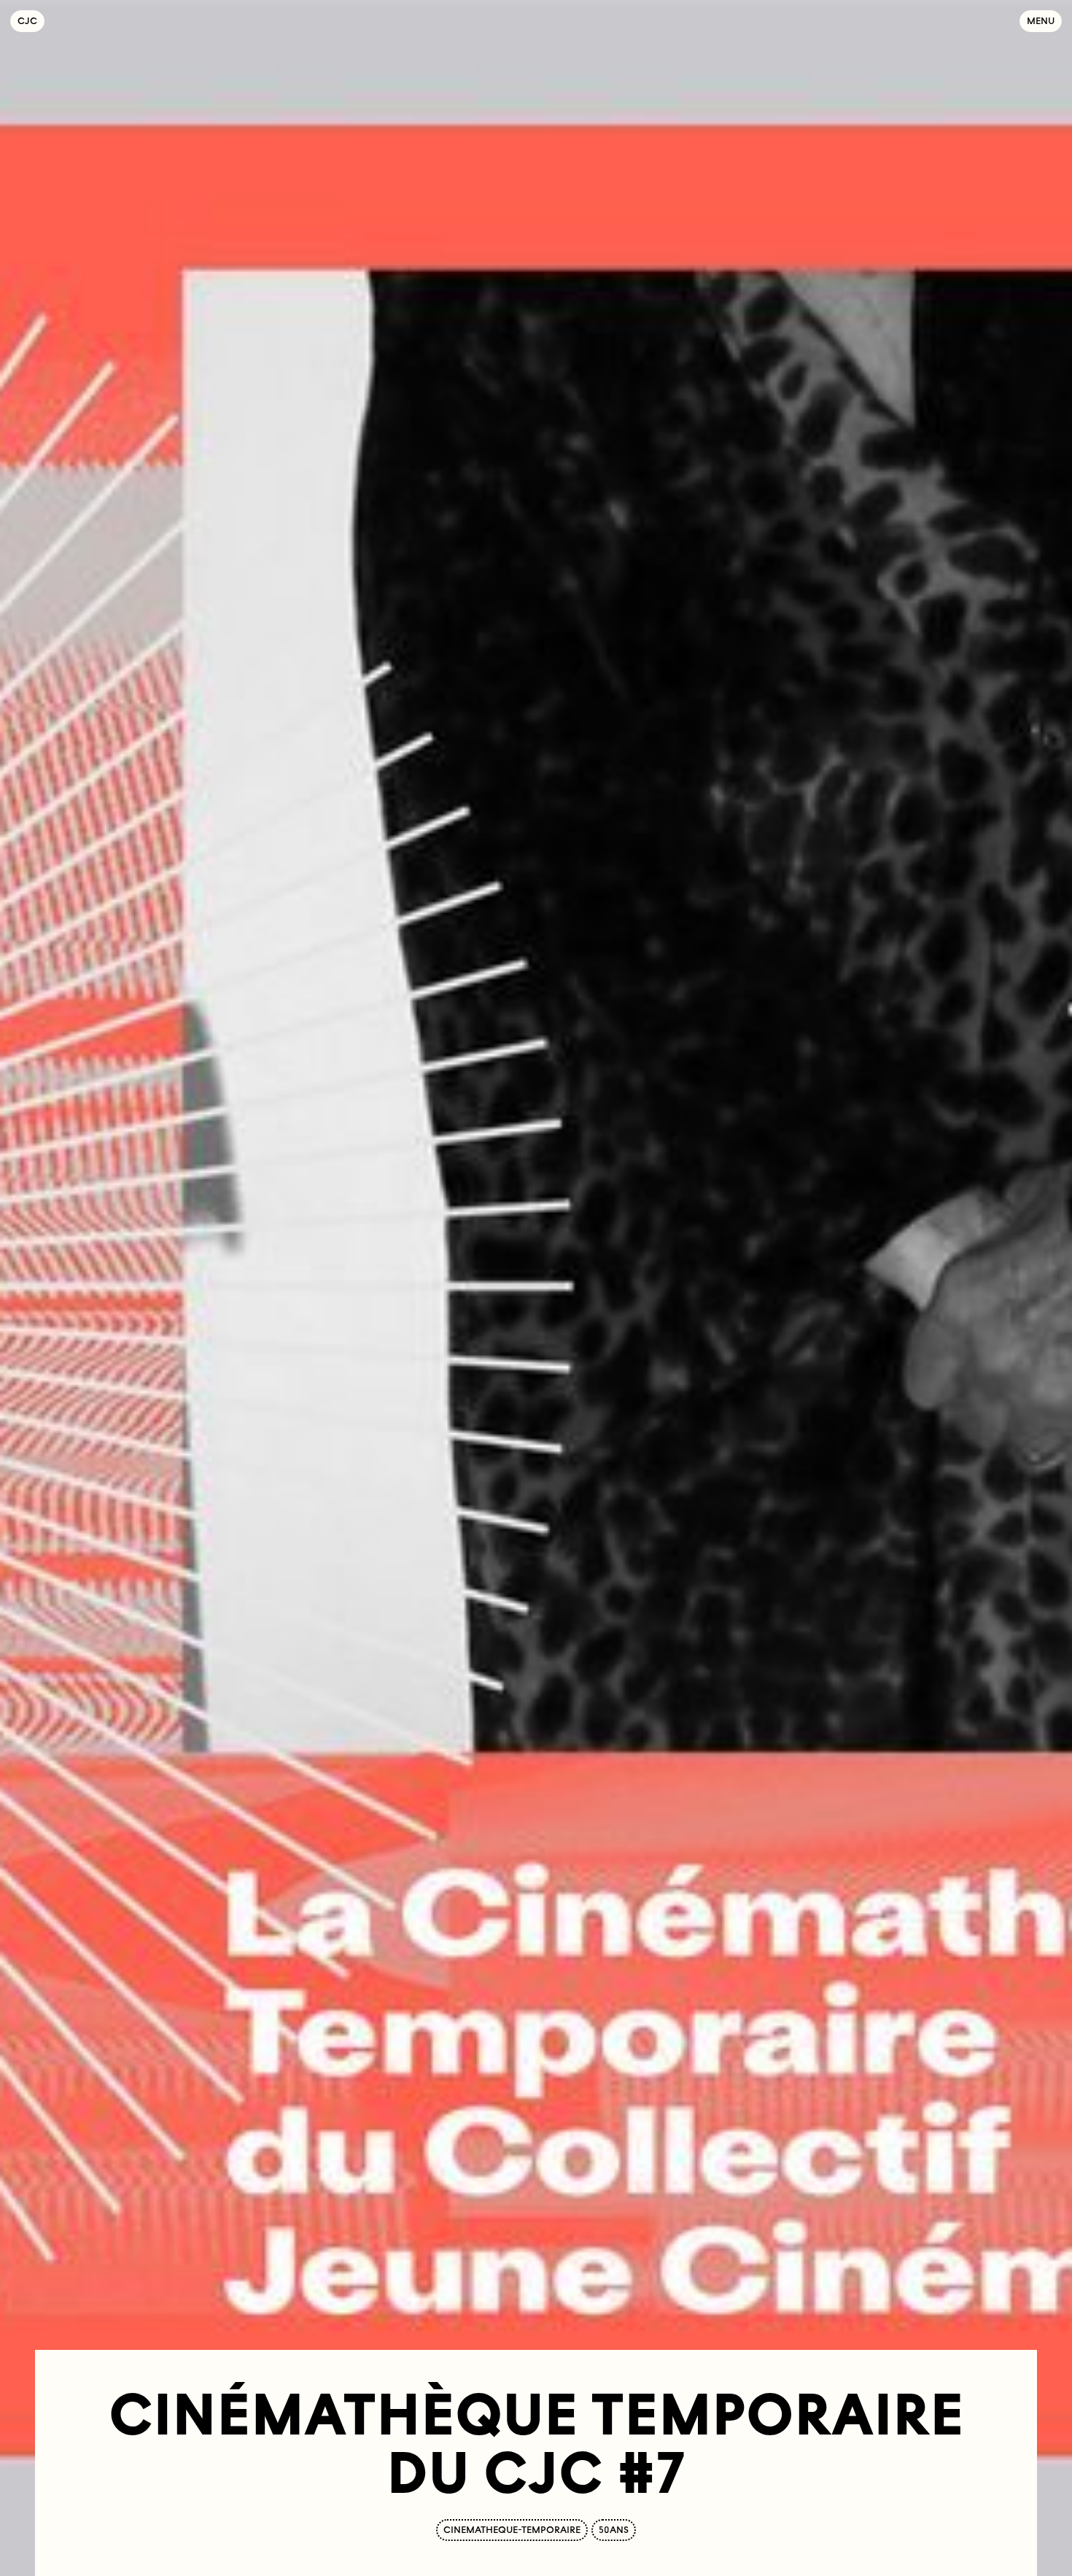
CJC (31, 21)
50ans (614, 2530)
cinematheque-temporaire (512, 2530)
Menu (1041, 21)
